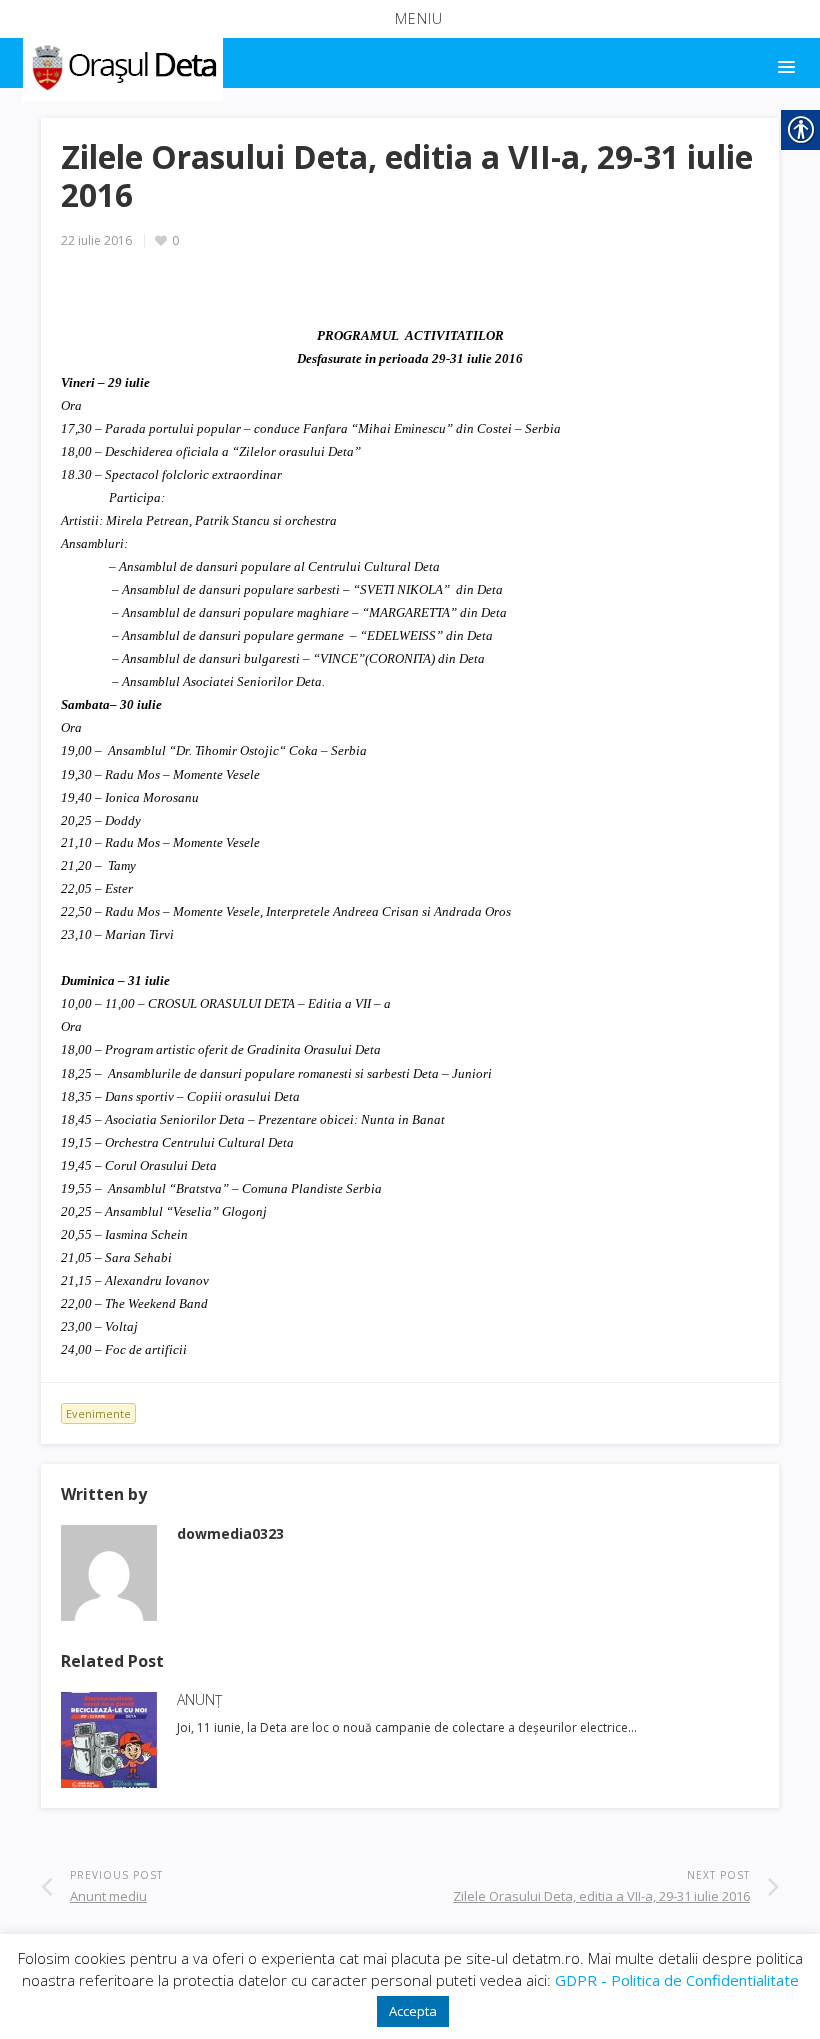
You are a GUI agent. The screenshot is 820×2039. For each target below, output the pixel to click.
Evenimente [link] (98, 1413)
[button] (410, 19)
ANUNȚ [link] (199, 1699)
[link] (121, 64)
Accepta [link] (413, 2011)
